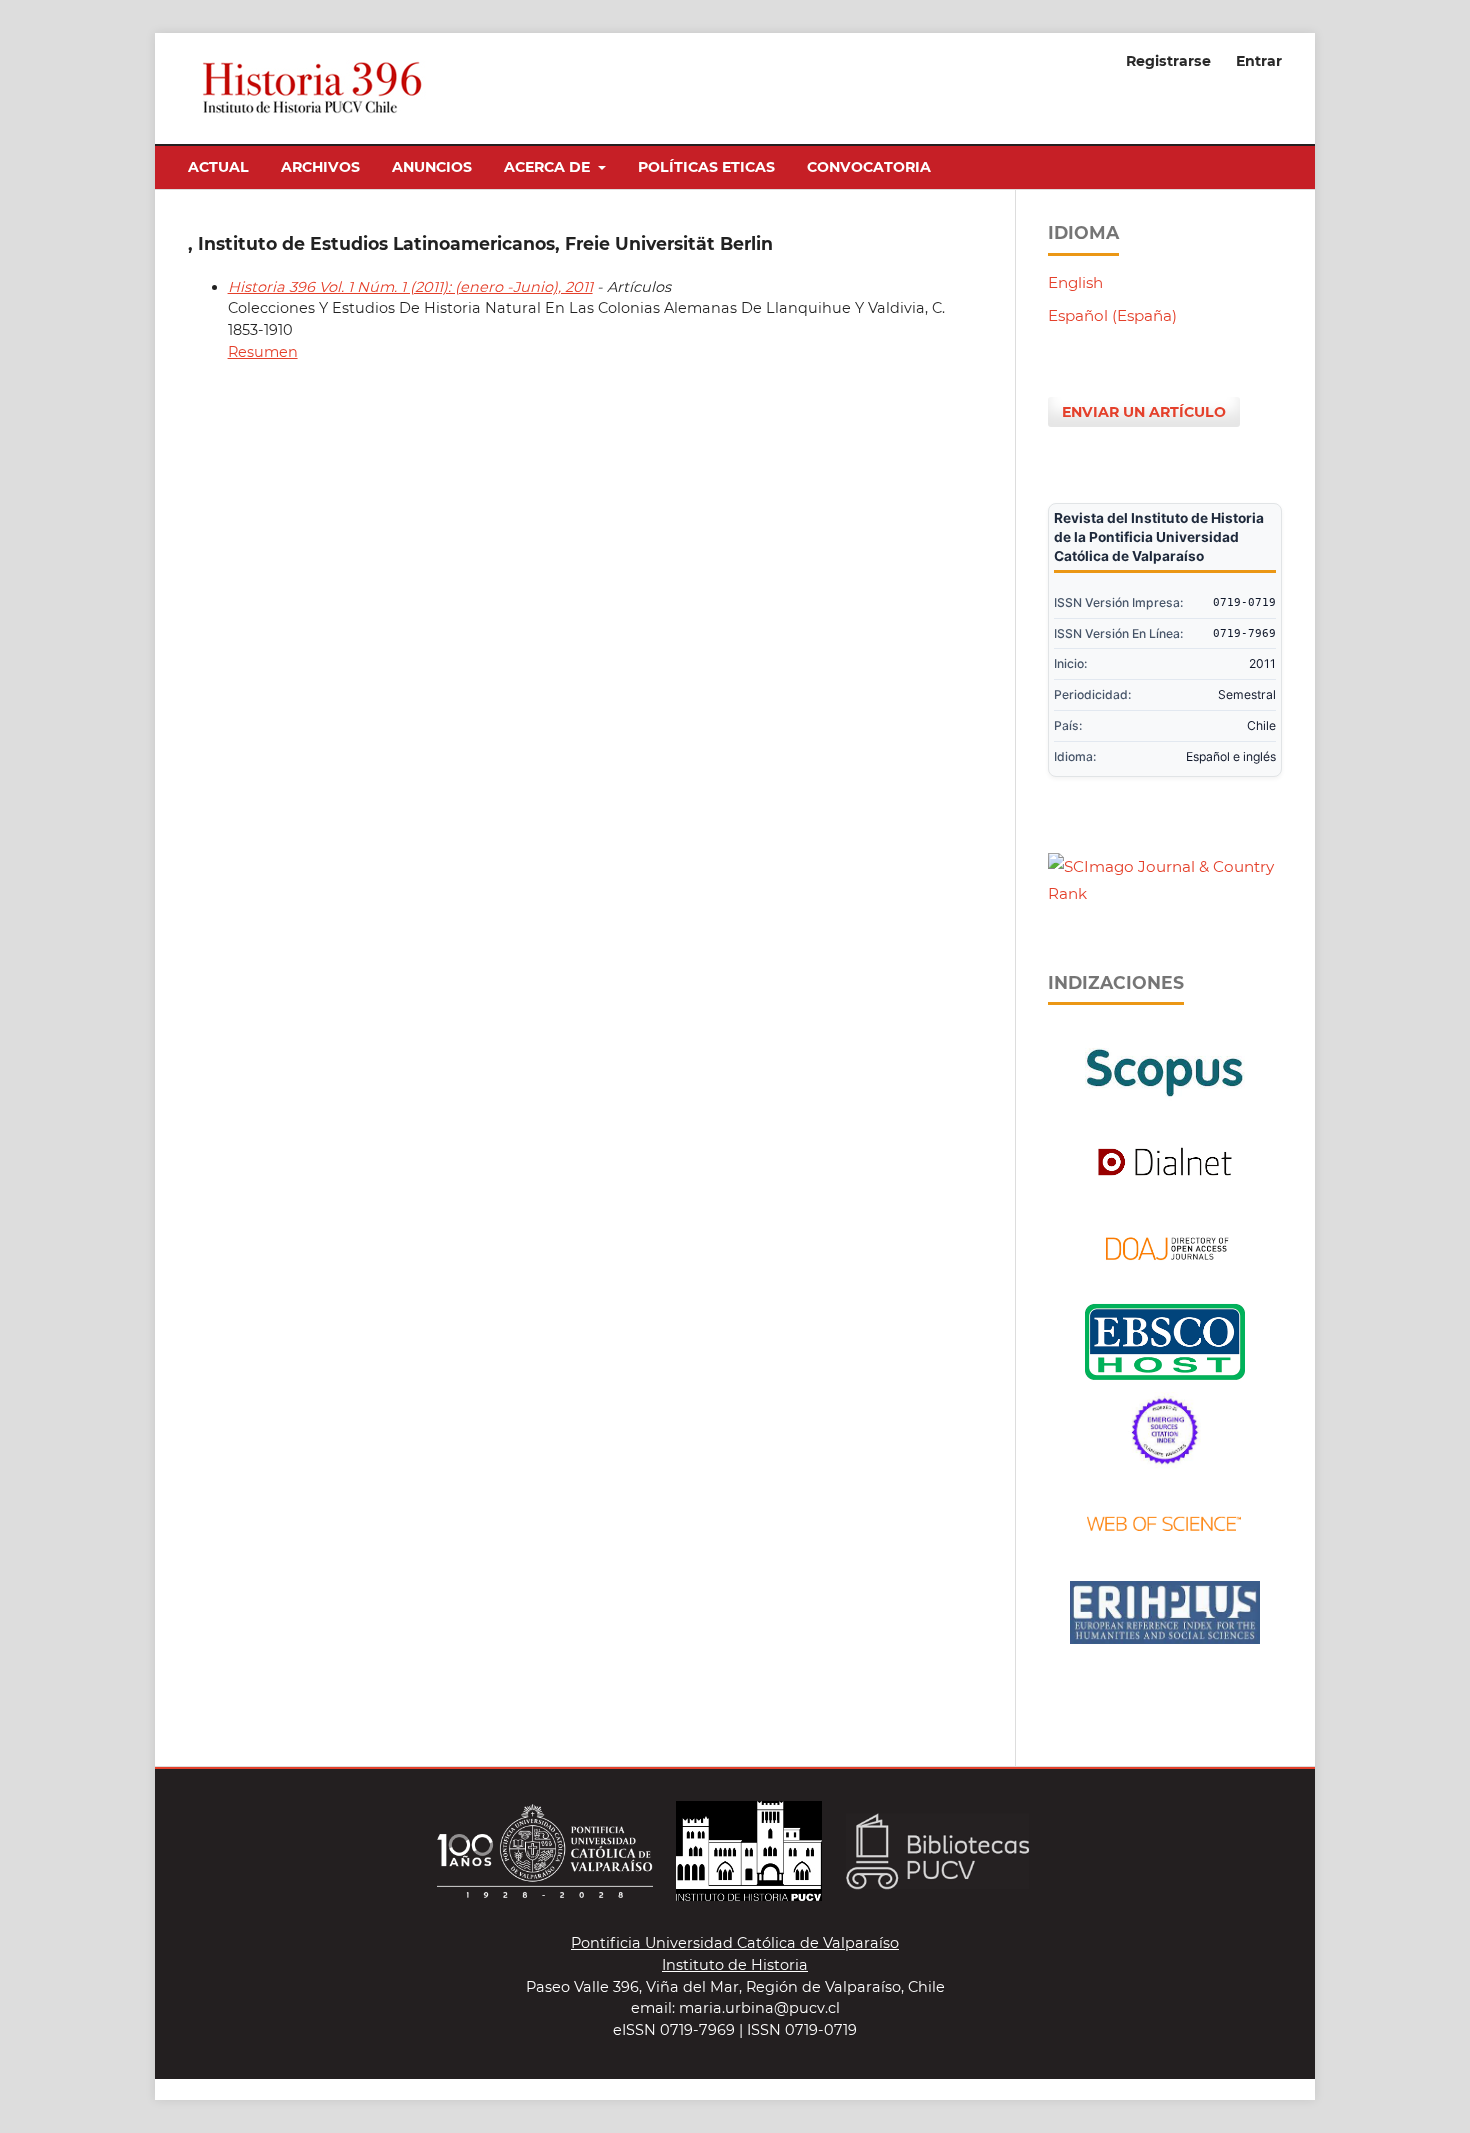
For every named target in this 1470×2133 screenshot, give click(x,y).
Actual (218, 167)
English (1075, 282)
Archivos (320, 167)
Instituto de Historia (735, 1965)
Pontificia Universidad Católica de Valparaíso (735, 1943)
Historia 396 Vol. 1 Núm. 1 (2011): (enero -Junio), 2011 (410, 287)
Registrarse (1168, 61)
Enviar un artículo (1144, 412)
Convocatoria (869, 167)
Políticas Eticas (706, 167)
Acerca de (549, 167)
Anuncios (432, 167)
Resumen (263, 352)
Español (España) (1112, 315)
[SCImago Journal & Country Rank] (1165, 893)
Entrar (1259, 61)
